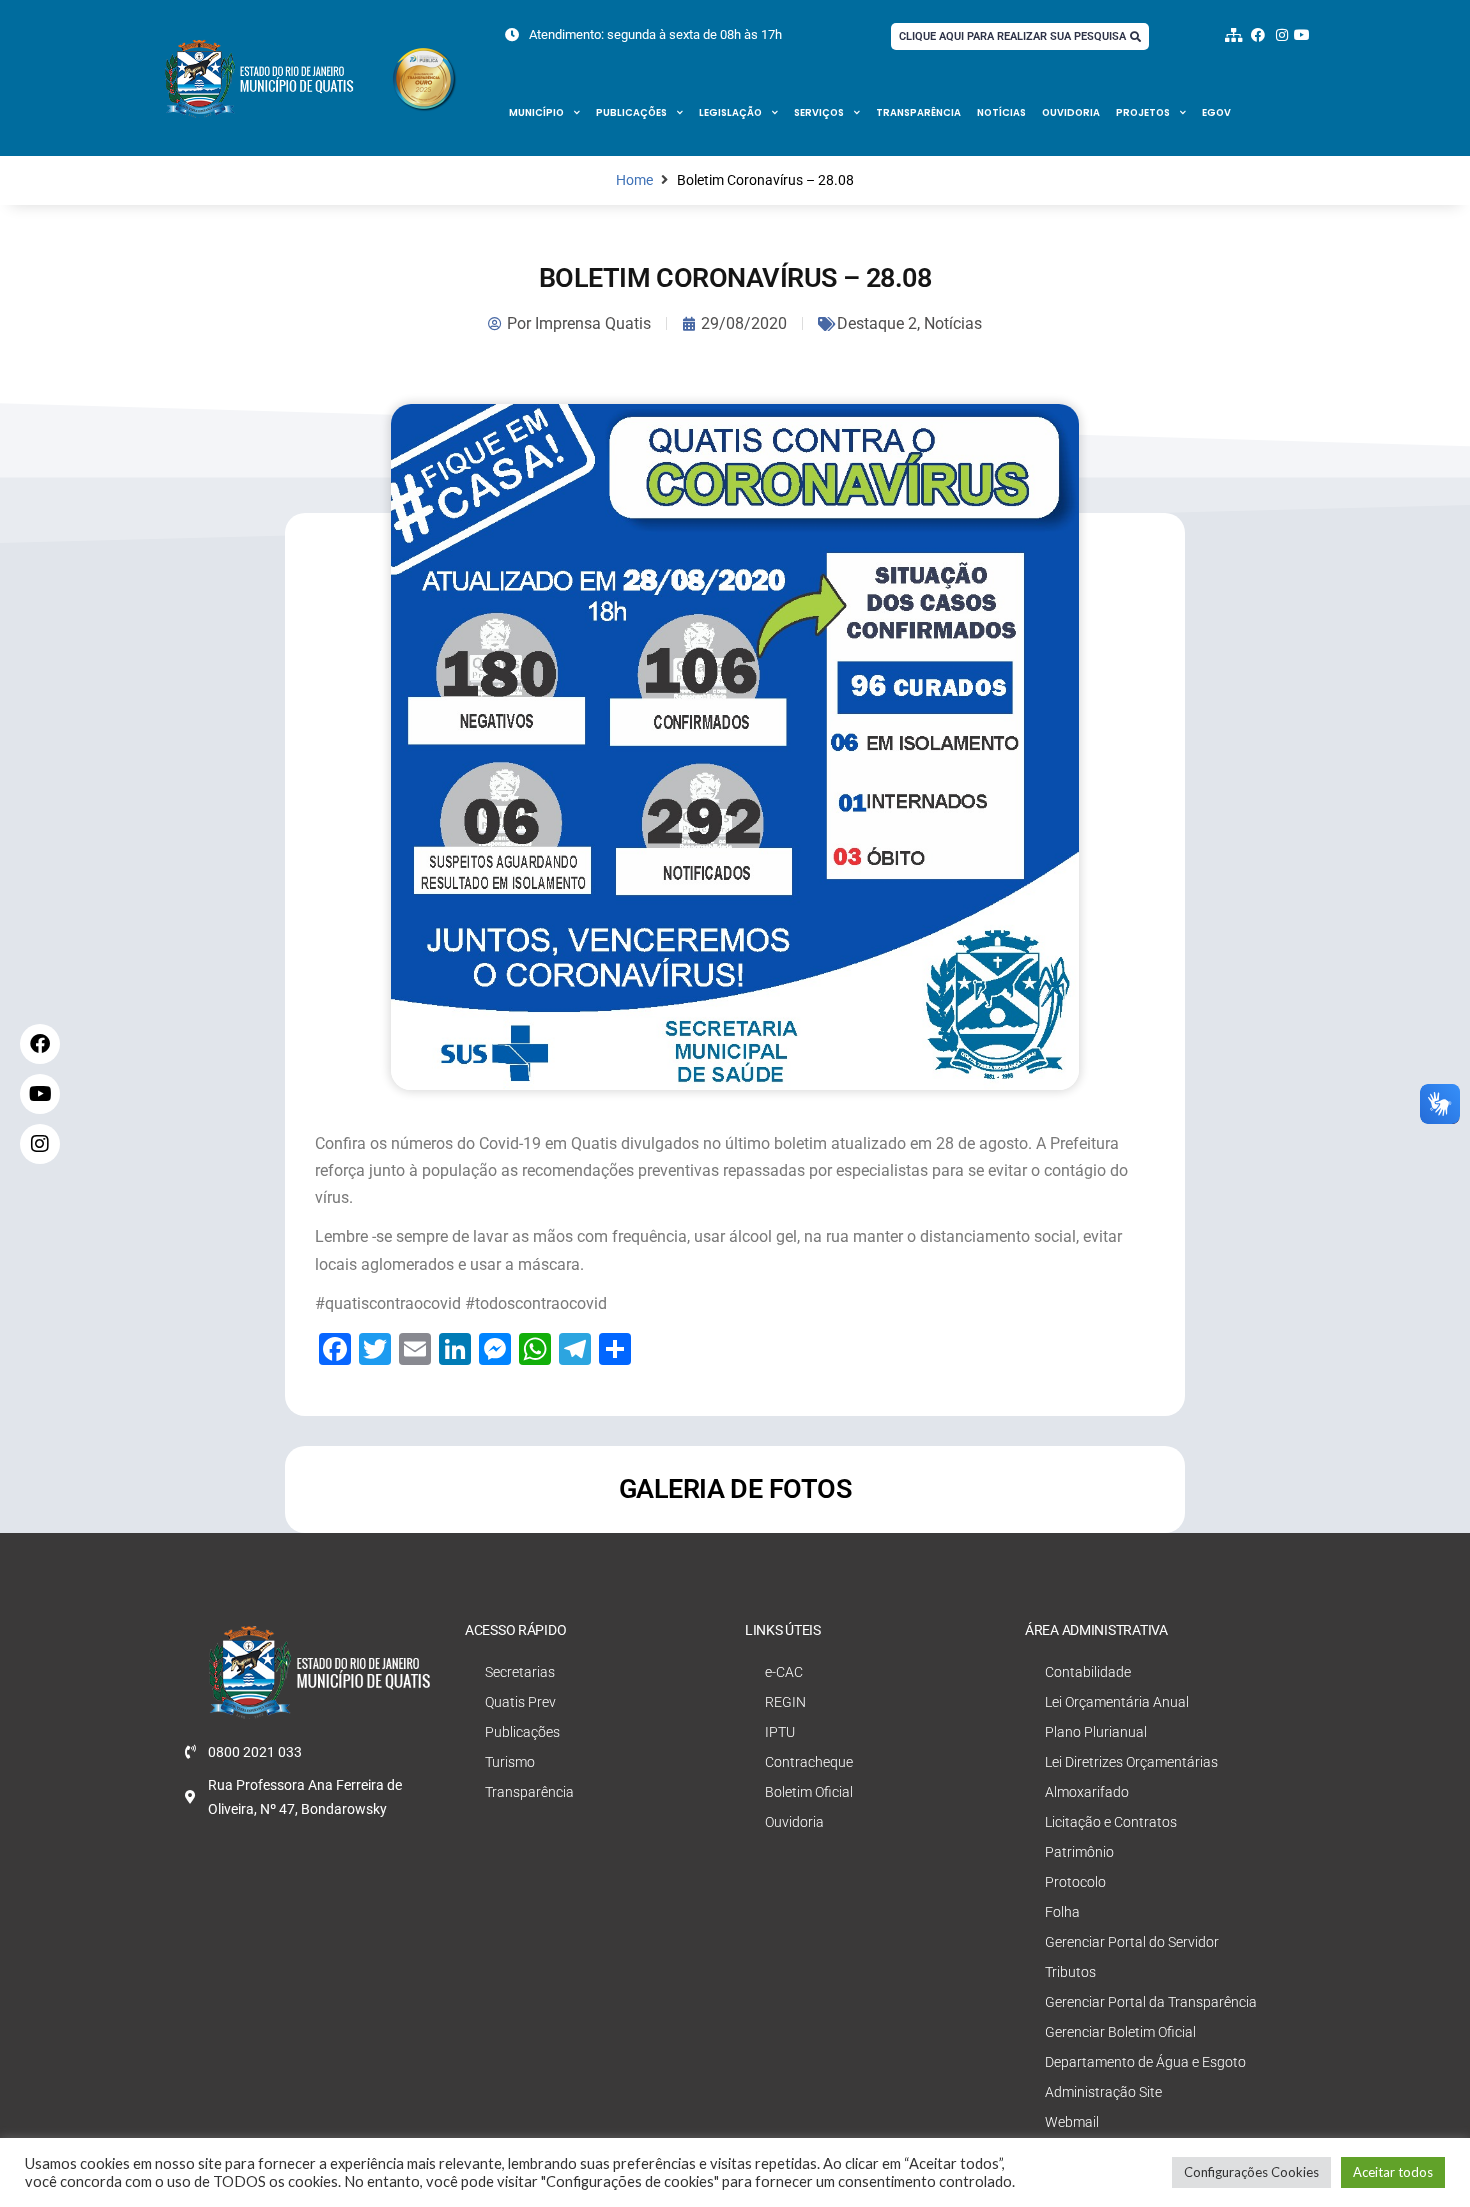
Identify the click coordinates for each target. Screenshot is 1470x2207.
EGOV (1216, 112)
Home (634, 180)
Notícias (1001, 112)
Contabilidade (1088, 1672)
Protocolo (1075, 1882)
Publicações (631, 112)
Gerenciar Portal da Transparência (1151, 2002)
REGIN (785, 1702)
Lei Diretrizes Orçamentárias (1131, 1762)
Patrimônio (1079, 1852)
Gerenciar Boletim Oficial (1120, 2032)
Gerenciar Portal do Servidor (1132, 1942)
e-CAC (784, 1672)
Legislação (730, 112)
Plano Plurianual (1096, 1732)
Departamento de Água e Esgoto (1145, 2062)
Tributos (1070, 1972)
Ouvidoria (1071, 112)
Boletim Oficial (809, 1792)
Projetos (1143, 112)
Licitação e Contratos (1111, 1822)
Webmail (1072, 2122)
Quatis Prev (520, 1702)
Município (536, 112)
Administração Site (1103, 2092)
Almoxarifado (1087, 1792)
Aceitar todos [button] (1393, 2172)
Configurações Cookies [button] (1251, 2172)
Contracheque (809, 1762)
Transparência (918, 112)
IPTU (780, 1732)
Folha (1062, 1912)
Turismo (510, 1762)
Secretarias (520, 1672)
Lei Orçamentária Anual (1117, 1702)
